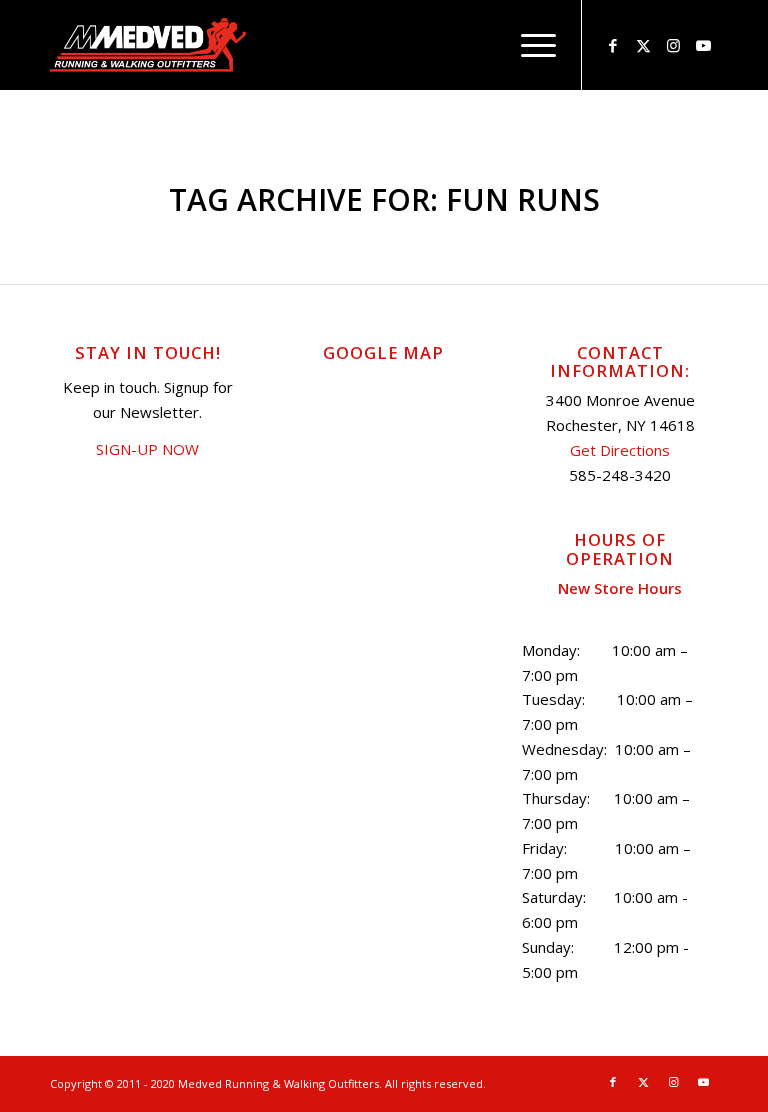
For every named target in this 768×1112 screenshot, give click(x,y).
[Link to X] (643, 45)
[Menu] (528, 45)
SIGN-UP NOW (147, 449)
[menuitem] (528, 45)
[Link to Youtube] (703, 45)
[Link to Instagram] (673, 45)
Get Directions (620, 450)
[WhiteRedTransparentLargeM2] (148, 45)
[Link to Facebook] (613, 45)
